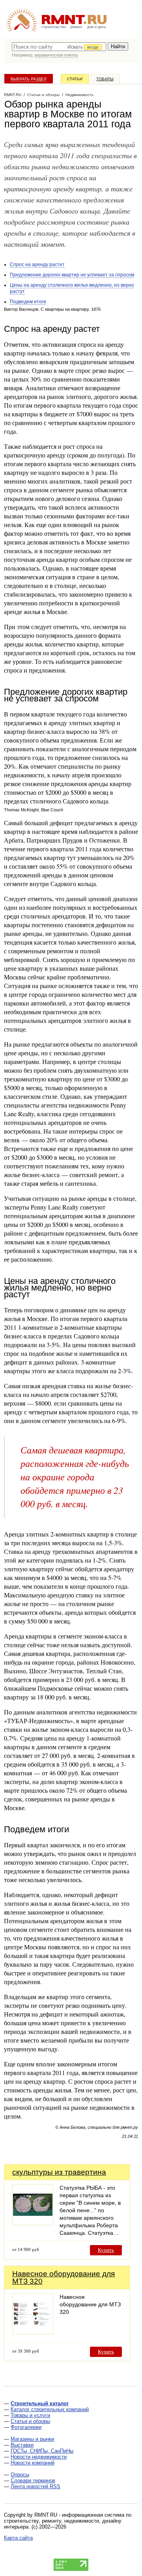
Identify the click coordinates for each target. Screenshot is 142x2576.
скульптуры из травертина (59, 2172)
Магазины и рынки (32, 2439)
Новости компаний (33, 2463)
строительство (54, 27)
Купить (106, 2250)
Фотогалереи (26, 2427)
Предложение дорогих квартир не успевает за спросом (72, 275)
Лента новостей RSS (35, 2486)
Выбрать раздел (29, 79)
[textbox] (59, 47)
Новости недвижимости (39, 2457)
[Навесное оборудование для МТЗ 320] (33, 2332)
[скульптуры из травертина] (33, 2223)
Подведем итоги (28, 302)
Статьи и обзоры (30, 2421)
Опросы (20, 2475)
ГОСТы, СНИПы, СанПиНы (42, 2451)
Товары (105, 79)
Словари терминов (33, 2481)
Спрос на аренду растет (37, 265)
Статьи (75, 79)
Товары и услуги (30, 2415)
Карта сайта (18, 2538)
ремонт (77, 27)
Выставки (22, 2445)
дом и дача (96, 27)
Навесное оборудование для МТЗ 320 (64, 2277)
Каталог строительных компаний (50, 2409)
